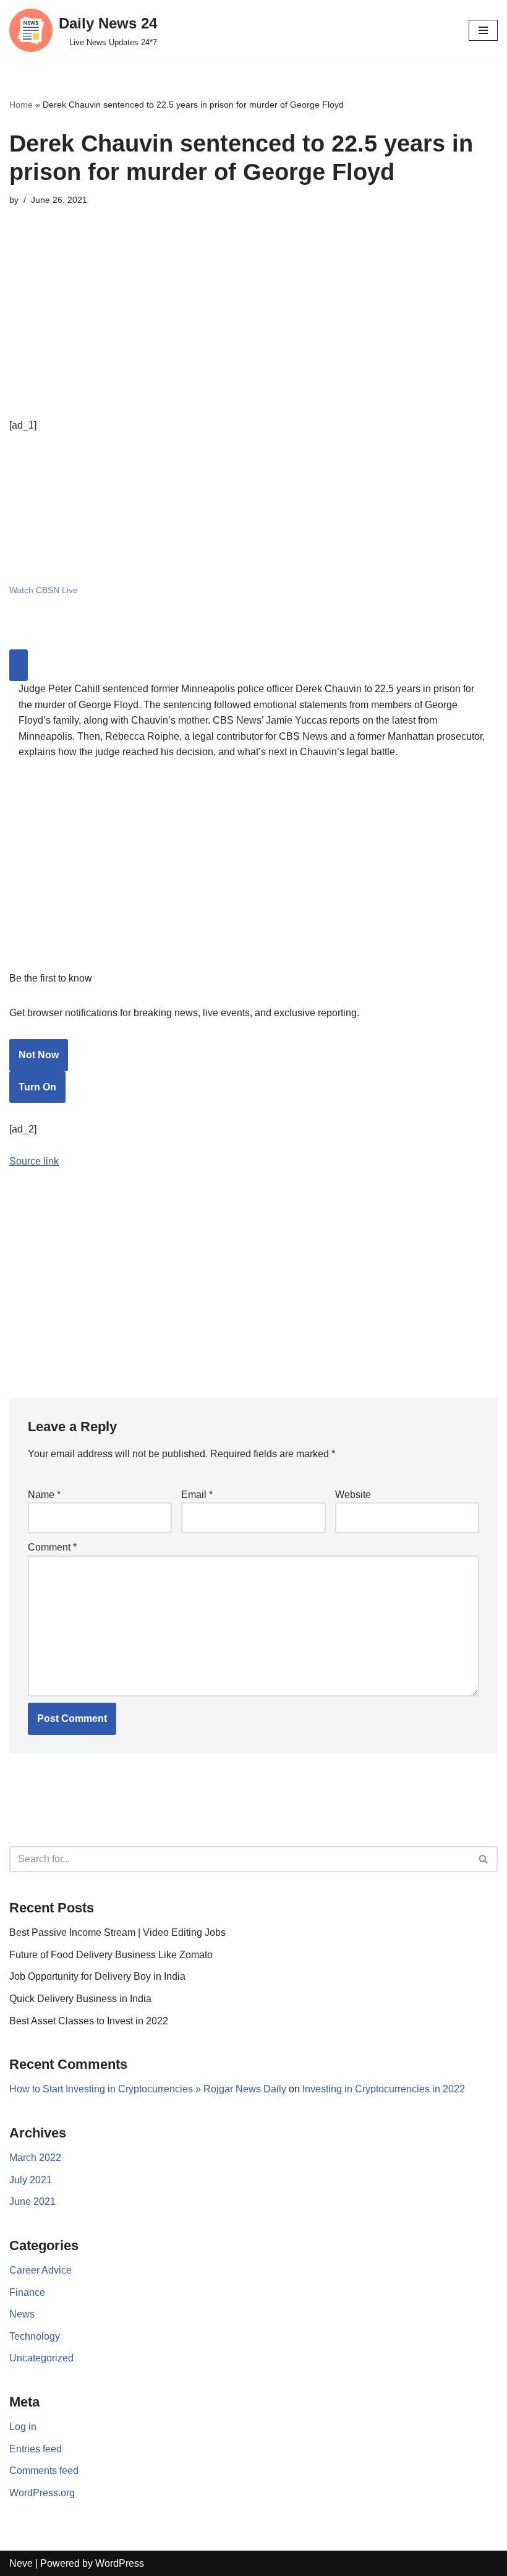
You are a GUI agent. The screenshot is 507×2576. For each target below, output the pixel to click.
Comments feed (44, 2471)
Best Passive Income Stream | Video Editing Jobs (117, 1932)
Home (21, 105)
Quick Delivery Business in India (80, 1999)
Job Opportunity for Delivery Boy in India (97, 1976)
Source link (34, 1161)
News (22, 2314)
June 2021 (32, 2202)
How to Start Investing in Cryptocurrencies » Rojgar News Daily (148, 2089)
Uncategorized (41, 2358)
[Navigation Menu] (483, 30)
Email (197, 1495)
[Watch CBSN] (102, 557)
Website (353, 1495)
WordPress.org (42, 2493)
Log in (23, 2427)
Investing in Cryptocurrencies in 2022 (384, 2089)
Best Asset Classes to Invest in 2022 (89, 2021)
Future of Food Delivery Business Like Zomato (111, 1955)
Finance (27, 2292)
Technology (35, 2336)
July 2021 (31, 2180)
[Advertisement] (253, 331)
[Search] (484, 1859)
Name (44, 1495)
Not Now (39, 1055)
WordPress (120, 2563)
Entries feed (36, 2449)
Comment (52, 1547)
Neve (21, 2563)
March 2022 (35, 2158)
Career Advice (40, 2270)
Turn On (37, 1087)
